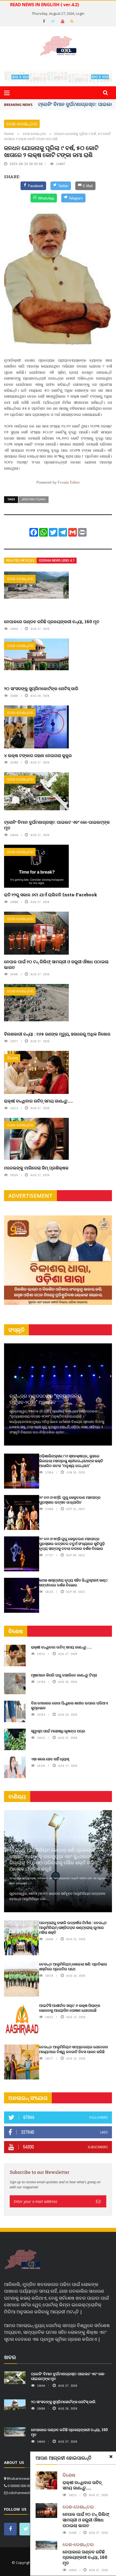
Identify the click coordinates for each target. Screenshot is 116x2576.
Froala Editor (69, 482)
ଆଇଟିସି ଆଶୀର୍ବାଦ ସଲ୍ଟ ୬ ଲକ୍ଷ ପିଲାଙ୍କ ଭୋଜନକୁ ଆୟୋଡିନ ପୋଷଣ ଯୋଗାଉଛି (70, 2008)
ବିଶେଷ (13, 1058)
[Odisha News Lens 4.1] (23, 2260)
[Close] (111, 2457)
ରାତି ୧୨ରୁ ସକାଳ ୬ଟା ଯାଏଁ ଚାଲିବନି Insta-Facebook (51, 895)
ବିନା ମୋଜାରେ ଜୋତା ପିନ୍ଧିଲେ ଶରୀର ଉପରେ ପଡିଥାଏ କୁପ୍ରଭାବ (69, 1705)
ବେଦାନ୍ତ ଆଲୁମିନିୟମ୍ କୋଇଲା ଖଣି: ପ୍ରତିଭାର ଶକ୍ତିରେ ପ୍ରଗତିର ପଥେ (73, 1966)
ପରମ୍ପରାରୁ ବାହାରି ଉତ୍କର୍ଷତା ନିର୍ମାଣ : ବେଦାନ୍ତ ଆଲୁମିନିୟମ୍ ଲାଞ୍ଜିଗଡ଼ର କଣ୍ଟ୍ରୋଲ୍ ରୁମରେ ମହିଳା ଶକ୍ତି (73, 1927)
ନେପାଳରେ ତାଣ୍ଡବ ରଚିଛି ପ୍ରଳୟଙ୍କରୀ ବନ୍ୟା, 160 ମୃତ (52, 621)
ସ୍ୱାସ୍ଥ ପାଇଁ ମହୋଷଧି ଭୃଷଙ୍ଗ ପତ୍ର (58, 1731)
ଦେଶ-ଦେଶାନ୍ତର (22, 124)
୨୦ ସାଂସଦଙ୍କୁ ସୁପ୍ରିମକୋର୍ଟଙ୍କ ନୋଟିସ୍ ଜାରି (41, 688)
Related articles (20, 560)
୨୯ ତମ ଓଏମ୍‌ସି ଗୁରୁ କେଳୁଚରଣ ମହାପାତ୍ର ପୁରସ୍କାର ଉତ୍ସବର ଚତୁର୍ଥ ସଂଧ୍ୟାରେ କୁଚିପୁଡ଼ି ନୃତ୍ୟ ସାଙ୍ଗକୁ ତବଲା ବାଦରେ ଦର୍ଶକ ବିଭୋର (72, 1544)
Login (80, 13)
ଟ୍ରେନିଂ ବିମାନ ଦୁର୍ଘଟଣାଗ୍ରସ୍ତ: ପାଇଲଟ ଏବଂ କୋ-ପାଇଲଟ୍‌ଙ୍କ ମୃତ (57, 825)
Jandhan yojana (34, 499)
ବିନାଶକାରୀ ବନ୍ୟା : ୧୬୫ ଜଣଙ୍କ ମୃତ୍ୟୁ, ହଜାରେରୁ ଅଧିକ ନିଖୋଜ (57, 1034)
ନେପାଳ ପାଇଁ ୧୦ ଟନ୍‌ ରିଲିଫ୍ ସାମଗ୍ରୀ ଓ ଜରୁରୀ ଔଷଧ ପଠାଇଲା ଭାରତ (56, 964)
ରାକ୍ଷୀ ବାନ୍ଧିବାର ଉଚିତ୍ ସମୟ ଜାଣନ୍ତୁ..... (38, 1101)
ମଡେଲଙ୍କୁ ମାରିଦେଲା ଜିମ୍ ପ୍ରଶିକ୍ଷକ (36, 1168)
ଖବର (10, 2357)
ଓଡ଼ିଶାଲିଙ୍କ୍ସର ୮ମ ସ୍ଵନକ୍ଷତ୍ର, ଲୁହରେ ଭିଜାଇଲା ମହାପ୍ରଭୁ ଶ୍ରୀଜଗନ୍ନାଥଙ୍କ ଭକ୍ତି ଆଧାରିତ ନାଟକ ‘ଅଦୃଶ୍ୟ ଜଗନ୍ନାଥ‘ (71, 1461)
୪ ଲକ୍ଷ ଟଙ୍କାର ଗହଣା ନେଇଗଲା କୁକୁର (38, 755)
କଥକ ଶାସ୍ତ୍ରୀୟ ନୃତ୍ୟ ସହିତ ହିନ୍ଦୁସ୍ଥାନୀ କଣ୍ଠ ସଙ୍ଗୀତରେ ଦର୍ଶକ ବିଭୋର (73, 1583)
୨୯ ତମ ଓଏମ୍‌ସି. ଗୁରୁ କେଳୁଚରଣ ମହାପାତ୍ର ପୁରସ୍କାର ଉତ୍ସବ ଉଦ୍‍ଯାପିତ (70, 1500)
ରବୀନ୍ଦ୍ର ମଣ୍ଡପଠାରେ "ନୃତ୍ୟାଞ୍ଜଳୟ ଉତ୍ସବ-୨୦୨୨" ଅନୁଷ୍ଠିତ (45, 1399)
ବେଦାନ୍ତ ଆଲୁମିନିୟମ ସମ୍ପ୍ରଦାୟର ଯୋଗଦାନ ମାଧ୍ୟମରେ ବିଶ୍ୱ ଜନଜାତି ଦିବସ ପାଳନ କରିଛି (74, 2049)
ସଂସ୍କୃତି (16, 1330)
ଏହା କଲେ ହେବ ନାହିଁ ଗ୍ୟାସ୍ (50, 1759)
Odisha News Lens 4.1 (57, 560)
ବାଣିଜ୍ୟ (17, 1797)
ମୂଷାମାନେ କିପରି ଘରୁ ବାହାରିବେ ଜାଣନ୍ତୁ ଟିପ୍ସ (64, 1675)
